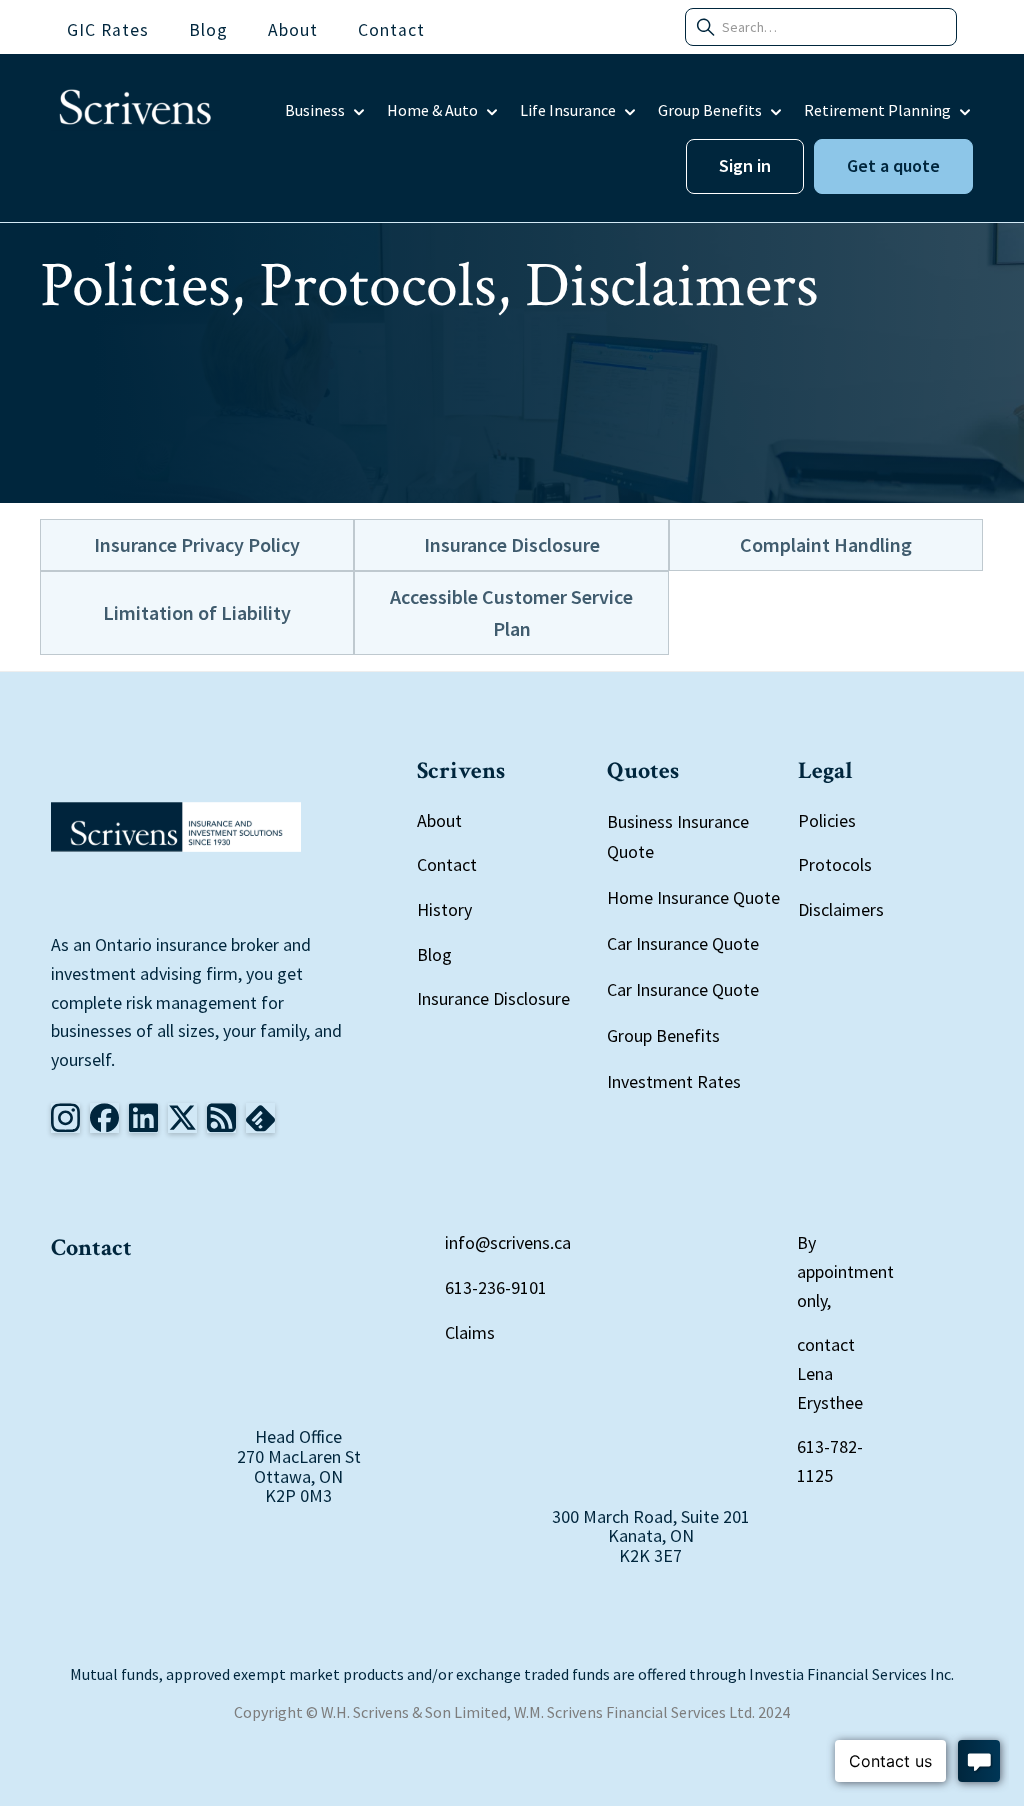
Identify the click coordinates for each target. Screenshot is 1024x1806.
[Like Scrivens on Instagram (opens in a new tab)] (65, 1118)
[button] (326, 111)
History (444, 909)
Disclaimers (841, 909)
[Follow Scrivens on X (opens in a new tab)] (182, 1118)
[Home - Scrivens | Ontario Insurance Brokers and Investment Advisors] (176, 827)
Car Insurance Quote (683, 943)
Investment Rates (674, 1081)
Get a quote (893, 165)
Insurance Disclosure (493, 998)
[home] (135, 111)
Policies (827, 820)
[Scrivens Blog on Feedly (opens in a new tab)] (221, 1118)
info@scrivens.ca (508, 1242)
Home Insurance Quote (693, 897)
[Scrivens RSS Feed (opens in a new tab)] (260, 1118)
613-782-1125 (830, 1461)
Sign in (745, 165)
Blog (434, 954)
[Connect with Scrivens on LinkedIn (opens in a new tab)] (143, 1118)
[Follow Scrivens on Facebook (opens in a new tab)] (104, 1118)
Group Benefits (663, 1035)
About (439, 820)
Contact (447, 864)
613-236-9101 (496, 1287)
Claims (470, 1332)
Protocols (835, 864)
